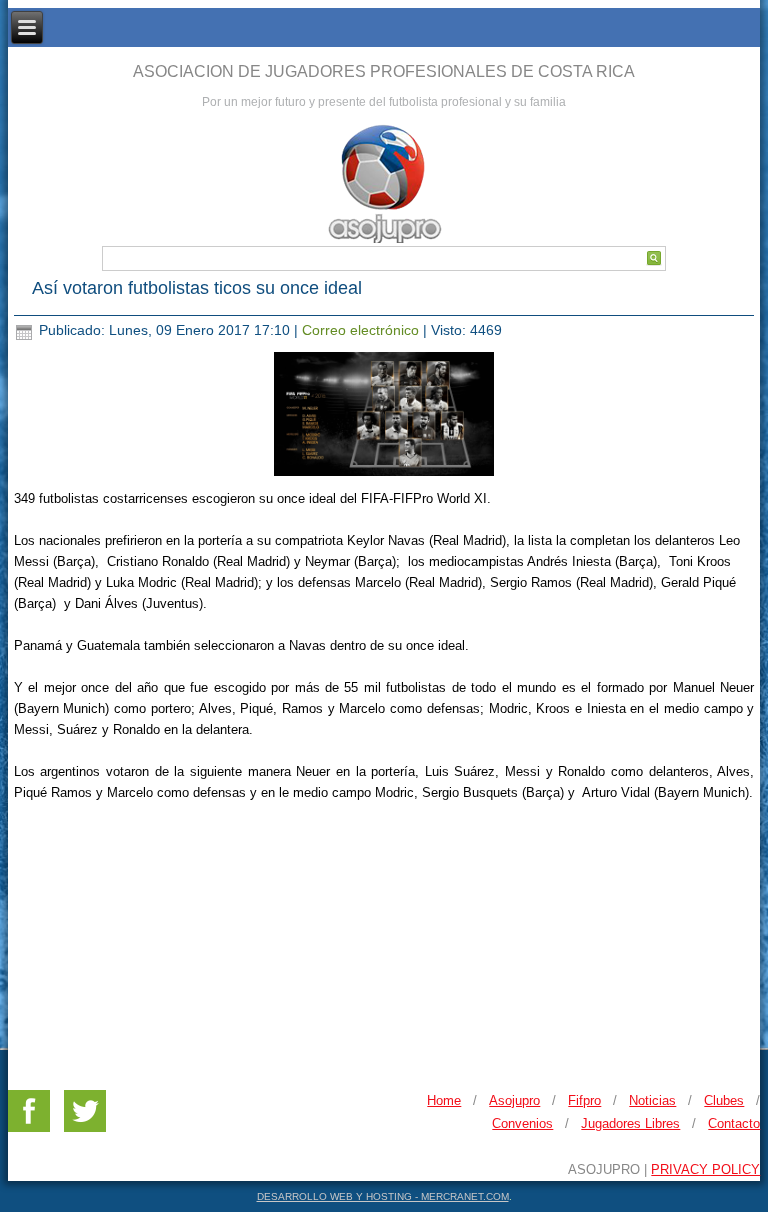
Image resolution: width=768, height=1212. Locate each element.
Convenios (522, 1123)
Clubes (724, 1100)
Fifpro (584, 1100)
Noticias (652, 1100)
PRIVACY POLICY (705, 1169)
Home (444, 1100)
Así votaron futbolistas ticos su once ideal (197, 288)
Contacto (734, 1123)
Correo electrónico (362, 330)
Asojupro (514, 1100)
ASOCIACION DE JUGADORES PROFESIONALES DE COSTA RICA (384, 71)
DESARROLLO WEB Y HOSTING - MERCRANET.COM (383, 1196)
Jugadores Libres (630, 1123)
